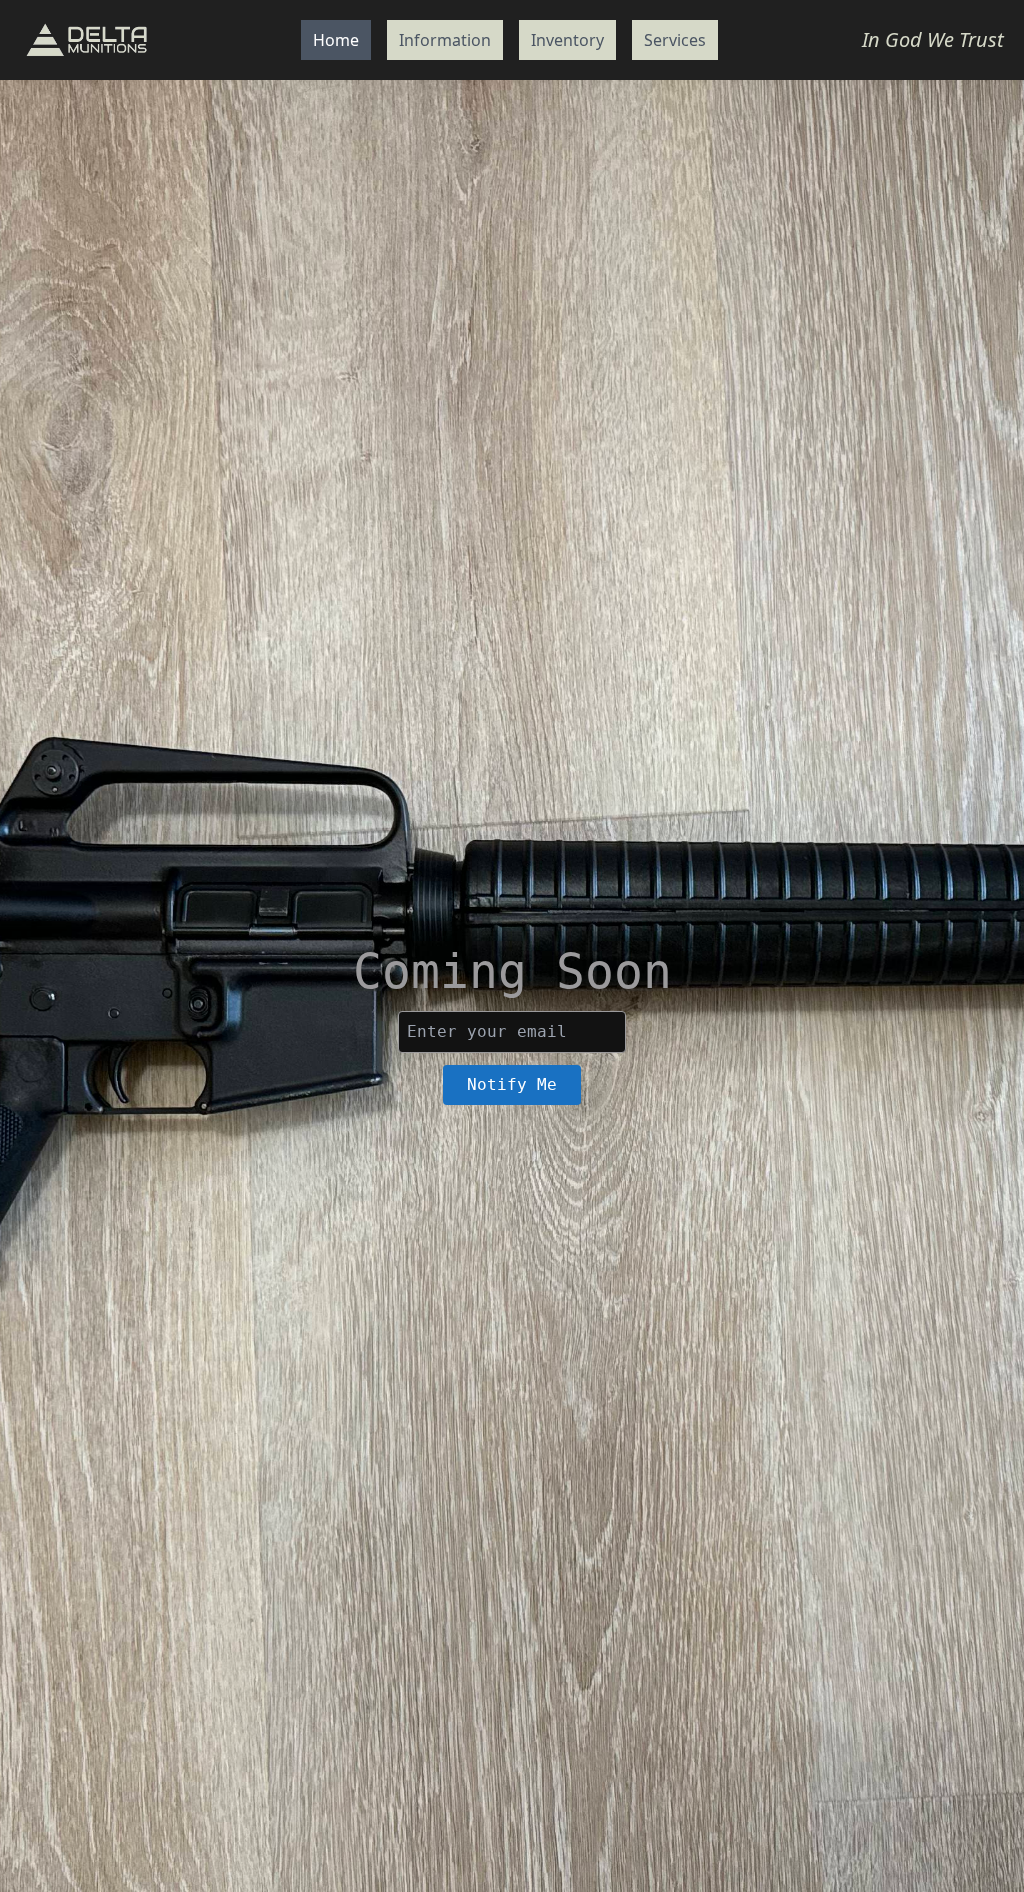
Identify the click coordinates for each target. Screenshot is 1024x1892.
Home (336, 40)
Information (445, 40)
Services (675, 40)
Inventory (567, 40)
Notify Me (512, 1084)
